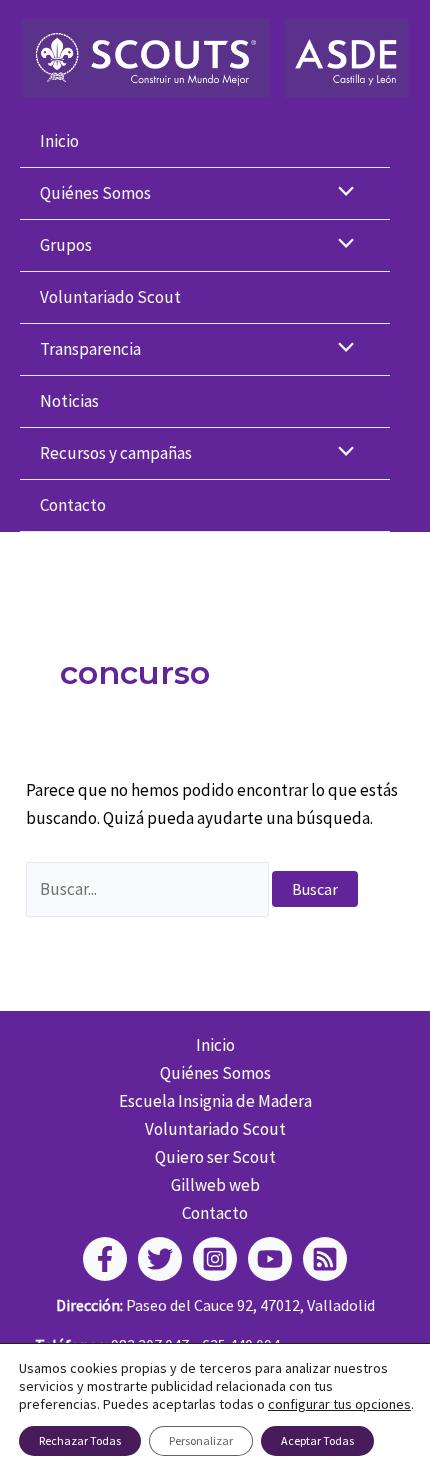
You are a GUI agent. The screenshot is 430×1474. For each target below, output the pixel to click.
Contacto (73, 505)
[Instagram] (215, 1259)
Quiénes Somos (95, 193)
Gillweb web (215, 1185)
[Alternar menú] (341, 193)
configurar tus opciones (339, 1404)
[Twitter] (160, 1259)
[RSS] (325, 1259)
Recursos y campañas (116, 453)
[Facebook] (105, 1259)
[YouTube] (270, 1259)
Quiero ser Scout (215, 1157)
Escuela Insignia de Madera (215, 1101)
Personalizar (201, 1440)
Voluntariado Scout (110, 297)
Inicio (59, 141)
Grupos (66, 245)
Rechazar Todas (80, 1440)
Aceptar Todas (317, 1440)
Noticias (69, 401)
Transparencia (90, 349)
